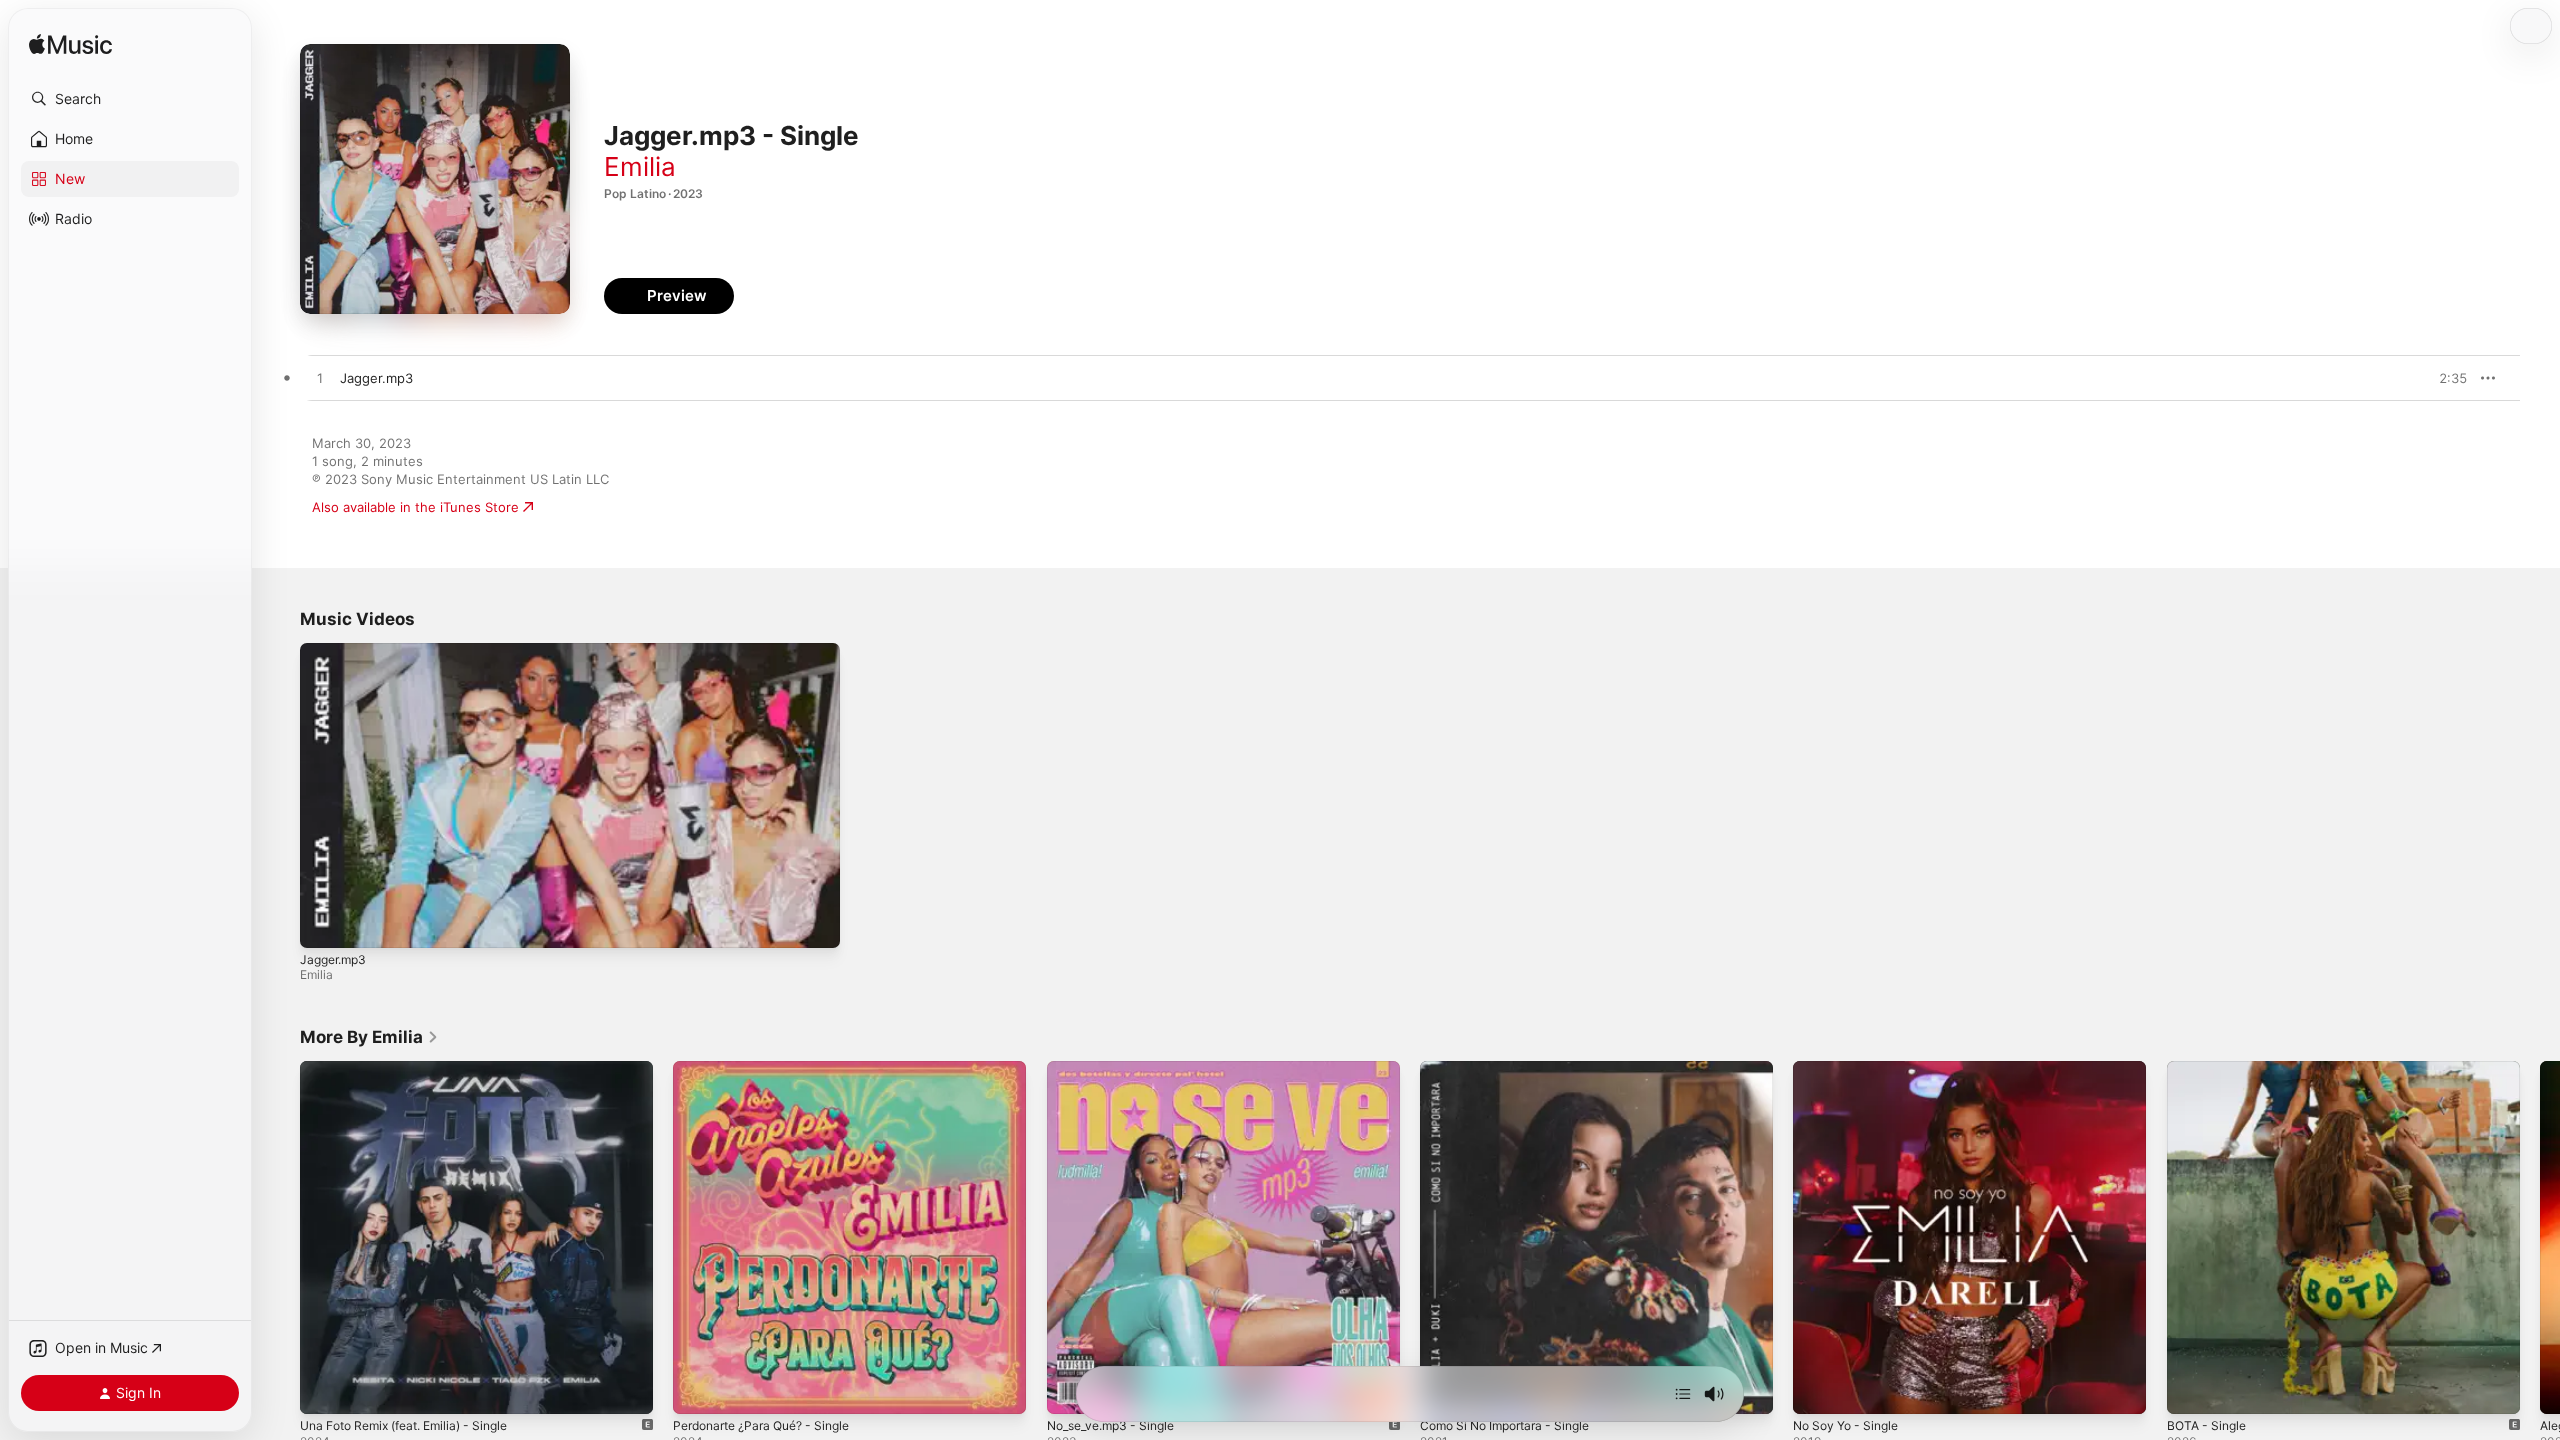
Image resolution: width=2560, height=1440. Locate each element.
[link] (369, 1037)
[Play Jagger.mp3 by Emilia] (320, 379)
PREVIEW (2445, 378)
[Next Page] (2540, 1238)
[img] (70, 45)
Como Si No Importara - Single (1514, 1069)
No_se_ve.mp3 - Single (1118, 1069)
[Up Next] (1683, 1394)
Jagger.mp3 (333, 959)
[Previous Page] (280, 1238)
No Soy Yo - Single (1851, 1069)
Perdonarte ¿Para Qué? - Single (771, 1069)
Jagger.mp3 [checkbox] (376, 378)
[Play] (325, 923)
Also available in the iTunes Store (415, 507)
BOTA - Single (2210, 1069)
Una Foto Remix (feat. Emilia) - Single (416, 1069)
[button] (130, 99)
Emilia (640, 166)
